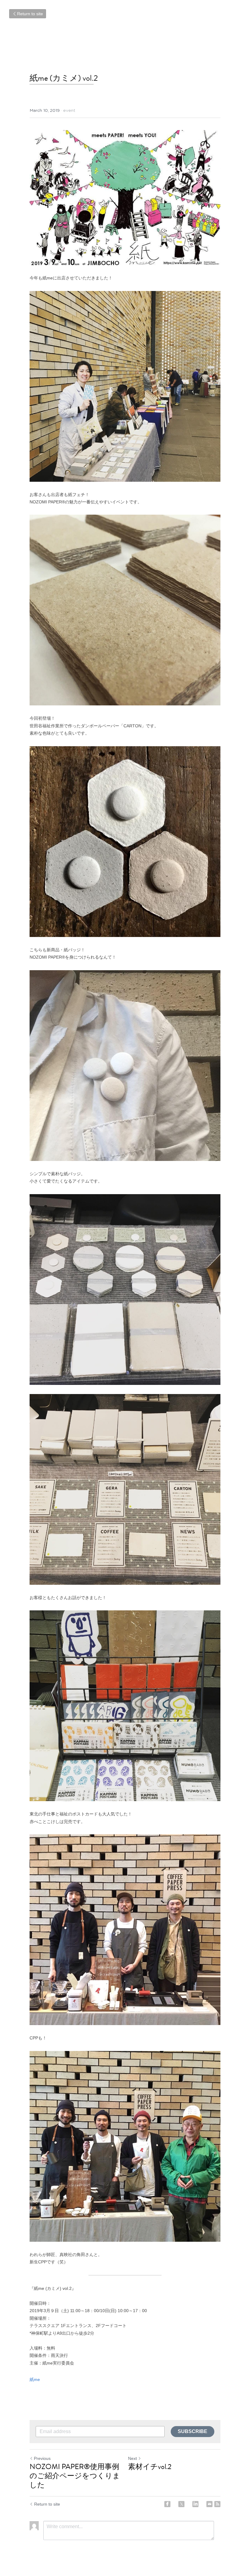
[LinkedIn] (195, 2504)
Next (132, 2458)
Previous (42, 2458)
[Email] (209, 2504)
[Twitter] (181, 2504)
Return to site (30, 14)
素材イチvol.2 (150, 2467)
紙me (35, 2379)
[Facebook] (167, 2504)
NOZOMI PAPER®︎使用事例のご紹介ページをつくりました (75, 2476)
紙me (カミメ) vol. (62, 78)
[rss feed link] (217, 2504)
